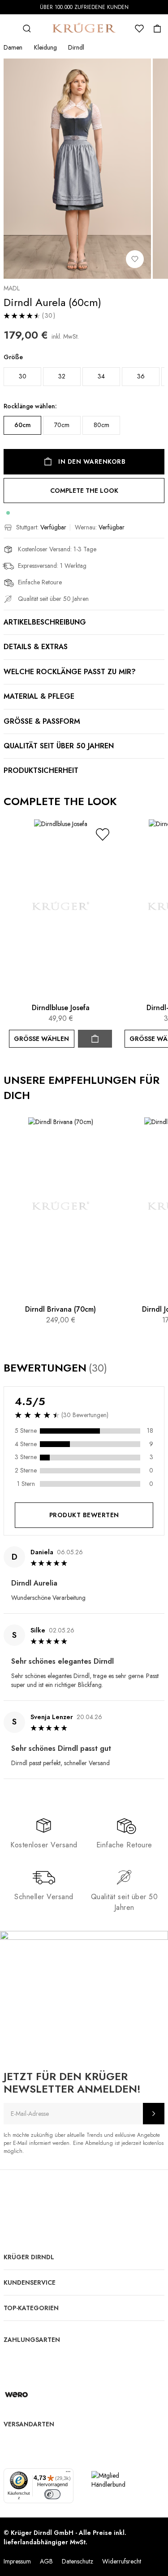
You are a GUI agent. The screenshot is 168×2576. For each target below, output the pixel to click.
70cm (62, 425)
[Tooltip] (116, 1368)
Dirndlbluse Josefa (61, 1008)
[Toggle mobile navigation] (9, 29)
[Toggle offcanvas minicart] (157, 29)
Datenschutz (78, 2561)
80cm (101, 425)
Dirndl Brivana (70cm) (60, 1309)
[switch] (52, 2494)
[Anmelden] (154, 2114)
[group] (84, 399)
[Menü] (68, 2474)
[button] (103, 834)
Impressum (17, 2561)
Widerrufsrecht (122, 2561)
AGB (46, 2561)
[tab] (84, 1668)
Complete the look (84, 491)
